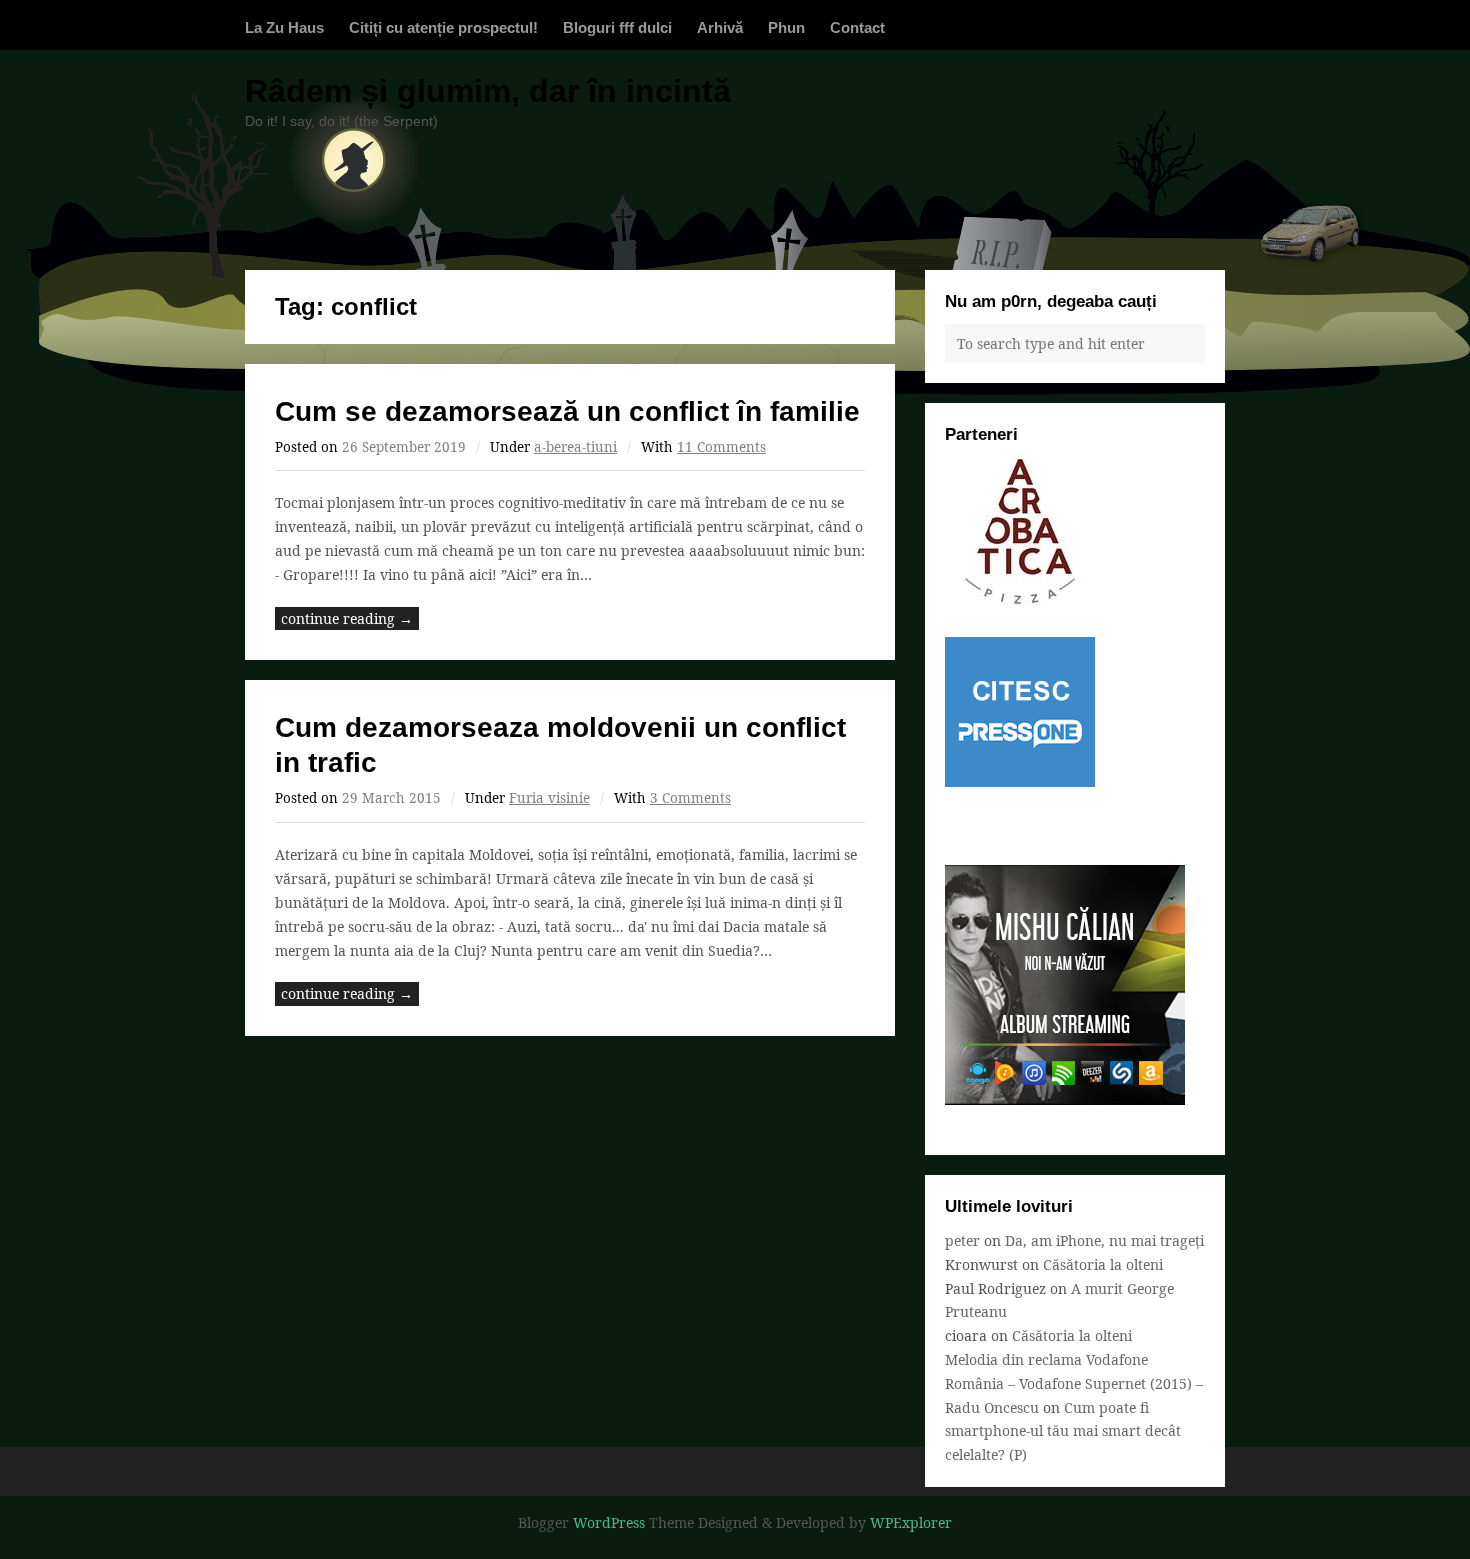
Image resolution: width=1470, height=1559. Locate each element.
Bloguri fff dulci (617, 27)
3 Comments (690, 798)
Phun (786, 27)
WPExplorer (911, 1522)
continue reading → (347, 618)
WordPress (609, 1522)
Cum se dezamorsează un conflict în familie (567, 411)
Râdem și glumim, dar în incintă (488, 91)
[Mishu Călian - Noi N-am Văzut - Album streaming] (1065, 1099)
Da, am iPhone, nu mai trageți (1104, 1240)
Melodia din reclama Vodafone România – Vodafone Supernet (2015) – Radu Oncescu (1074, 1383)
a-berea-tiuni (575, 447)
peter (962, 1240)
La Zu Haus (284, 27)
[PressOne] (1020, 781)
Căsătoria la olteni (1103, 1264)
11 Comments (721, 447)
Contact (857, 27)
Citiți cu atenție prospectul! (443, 27)
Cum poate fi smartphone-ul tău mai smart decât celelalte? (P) (1063, 1431)
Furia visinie (549, 798)
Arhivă (720, 27)
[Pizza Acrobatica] (1020, 600)
